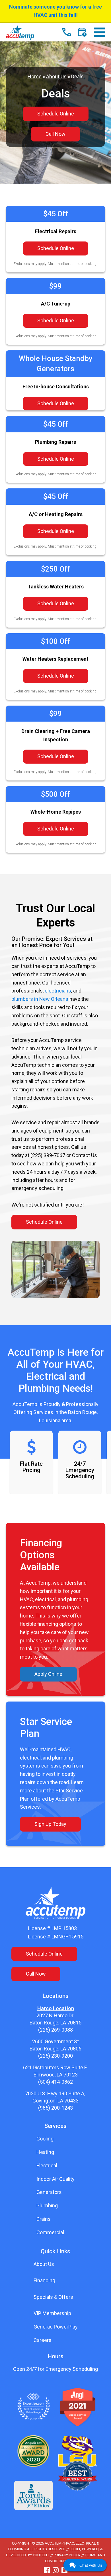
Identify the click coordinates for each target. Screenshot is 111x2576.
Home (35, 76)
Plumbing (47, 2205)
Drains (44, 2219)
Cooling (45, 2139)
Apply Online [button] (48, 1674)
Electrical (47, 2165)
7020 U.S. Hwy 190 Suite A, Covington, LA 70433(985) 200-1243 (56, 2101)
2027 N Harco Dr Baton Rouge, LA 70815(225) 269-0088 (55, 2023)
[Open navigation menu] (99, 33)
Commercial (50, 2232)
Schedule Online (56, 248)
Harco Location (56, 2008)
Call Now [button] (55, 134)
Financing (44, 2280)
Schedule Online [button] (56, 114)
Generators (49, 2192)
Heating (45, 2152)
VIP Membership (52, 2313)
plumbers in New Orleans (40, 999)
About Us (56, 76)
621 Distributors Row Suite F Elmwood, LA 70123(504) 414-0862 (55, 2075)
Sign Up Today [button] (50, 1824)
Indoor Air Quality (55, 2179)
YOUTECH (41, 2555)
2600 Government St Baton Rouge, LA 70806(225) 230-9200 (55, 2049)
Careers (43, 2340)
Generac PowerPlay (56, 2327)
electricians (58, 991)
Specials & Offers (53, 2297)
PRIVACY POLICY (67, 2555)
